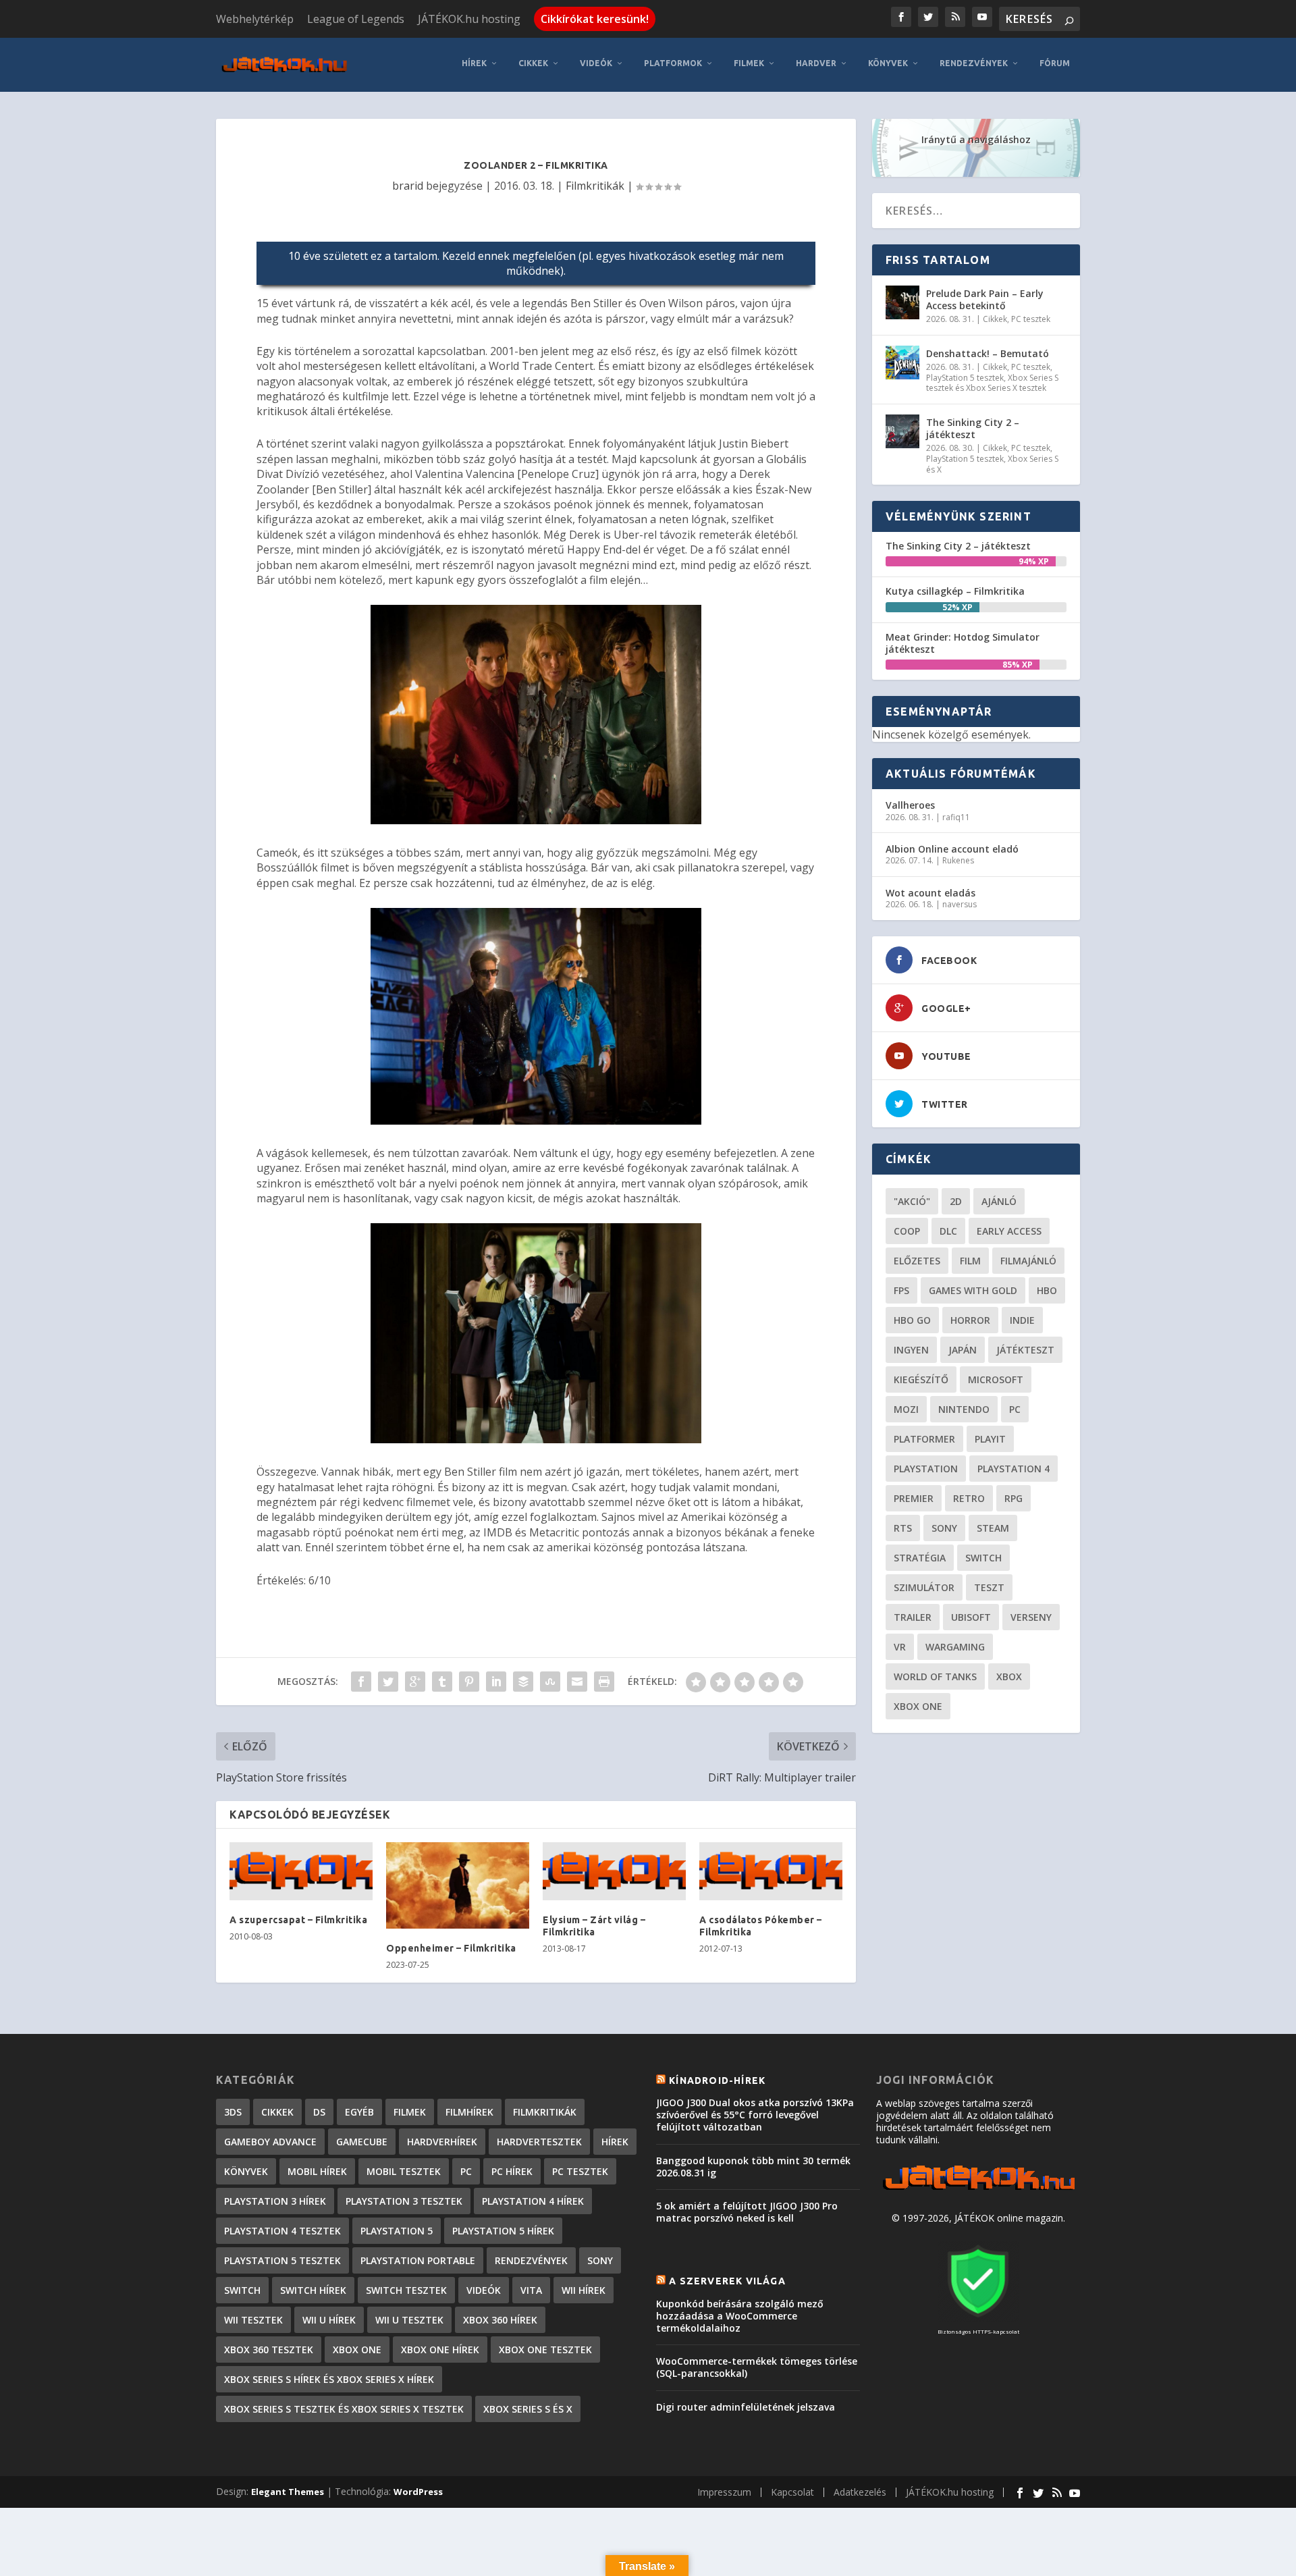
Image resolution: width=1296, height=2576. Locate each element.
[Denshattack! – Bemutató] (902, 363)
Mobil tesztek (404, 2171)
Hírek (474, 63)
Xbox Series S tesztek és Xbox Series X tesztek (992, 383)
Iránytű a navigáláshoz (976, 139)
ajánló (999, 1201)
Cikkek (533, 63)
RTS (903, 1528)
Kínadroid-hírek (717, 2081)
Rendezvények (974, 63)
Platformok (673, 63)
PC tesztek (1031, 319)
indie (1022, 1320)
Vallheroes (910, 805)
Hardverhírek (442, 2142)
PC (1015, 1409)
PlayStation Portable (418, 2260)
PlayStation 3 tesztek (404, 2201)
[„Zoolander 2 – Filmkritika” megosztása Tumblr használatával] (442, 1682)
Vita (531, 2290)
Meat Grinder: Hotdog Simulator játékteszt (963, 643)
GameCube (362, 2142)
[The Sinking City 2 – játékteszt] (902, 431)
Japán (963, 1350)
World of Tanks (935, 1676)
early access (1009, 1231)
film (970, 1261)
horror (970, 1320)
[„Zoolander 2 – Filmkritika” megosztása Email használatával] (577, 1682)
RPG (1014, 1498)
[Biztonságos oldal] (978, 2318)
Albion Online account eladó (952, 849)
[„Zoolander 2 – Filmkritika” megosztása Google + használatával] (415, 1682)
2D (956, 1201)
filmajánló (1028, 1261)
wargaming (955, 1647)
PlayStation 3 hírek (275, 2201)
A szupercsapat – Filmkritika (298, 1920)
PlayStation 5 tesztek (965, 378)
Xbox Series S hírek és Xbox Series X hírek (329, 2379)
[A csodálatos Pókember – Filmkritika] (771, 1871)
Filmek (749, 63)
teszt (989, 1587)
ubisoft (971, 1617)
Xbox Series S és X (528, 2409)
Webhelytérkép (255, 19)
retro (969, 1498)
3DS (233, 2112)
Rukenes (958, 860)
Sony (944, 1528)
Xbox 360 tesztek (269, 2350)
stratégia (920, 1558)
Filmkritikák (595, 186)
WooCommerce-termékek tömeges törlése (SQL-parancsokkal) (757, 2367)
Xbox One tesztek (545, 2350)
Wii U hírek (329, 2320)
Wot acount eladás (930, 893)
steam (993, 1528)
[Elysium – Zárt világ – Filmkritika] (614, 1871)
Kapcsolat (792, 2492)
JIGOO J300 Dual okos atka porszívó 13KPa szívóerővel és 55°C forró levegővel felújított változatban (755, 2115)
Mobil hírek (317, 2171)
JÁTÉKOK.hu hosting (469, 19)
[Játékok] (978, 2190)
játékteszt (1025, 1350)
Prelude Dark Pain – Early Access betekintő (985, 299)
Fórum (1055, 63)
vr (900, 1647)
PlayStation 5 (397, 2231)
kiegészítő (921, 1379)
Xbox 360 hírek (500, 2320)
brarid (408, 186)
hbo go (912, 1320)
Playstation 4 (1014, 1469)
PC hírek (512, 2171)
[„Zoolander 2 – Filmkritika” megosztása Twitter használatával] (388, 1682)
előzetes (917, 1261)
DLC (948, 1231)
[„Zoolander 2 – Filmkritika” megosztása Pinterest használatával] (469, 1682)
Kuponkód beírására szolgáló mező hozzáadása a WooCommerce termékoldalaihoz (740, 2316)
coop (907, 1231)
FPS (901, 1290)
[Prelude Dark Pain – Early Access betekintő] (902, 302)
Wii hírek (584, 2290)
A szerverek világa (727, 2281)
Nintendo (964, 1409)
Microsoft (996, 1379)
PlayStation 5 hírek (503, 2231)
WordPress (418, 2492)
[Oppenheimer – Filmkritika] (458, 1885)
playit (990, 1439)
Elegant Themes (288, 2492)
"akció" (912, 1201)
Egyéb (359, 2112)
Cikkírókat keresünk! (595, 19)
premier (914, 1498)
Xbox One (918, 1706)
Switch (983, 1558)
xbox (1009, 1676)
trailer (913, 1617)
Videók (596, 63)
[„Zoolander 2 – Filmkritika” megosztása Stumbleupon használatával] (550, 1682)
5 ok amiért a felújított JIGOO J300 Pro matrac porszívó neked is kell (747, 2212)
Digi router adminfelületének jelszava (746, 2407)
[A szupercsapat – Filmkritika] (301, 1871)
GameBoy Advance (270, 2142)
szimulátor (924, 1587)
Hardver (816, 63)
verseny (1031, 1617)
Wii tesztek (253, 2320)
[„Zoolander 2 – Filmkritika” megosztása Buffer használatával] (523, 1682)
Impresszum (724, 2492)
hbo (1047, 1290)
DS (319, 2112)
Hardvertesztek (539, 2142)
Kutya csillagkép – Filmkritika (955, 591)
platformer (924, 1439)
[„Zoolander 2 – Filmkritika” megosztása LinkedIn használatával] (496, 1682)
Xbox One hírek (440, 2350)
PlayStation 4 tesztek (282, 2231)
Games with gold (973, 1290)
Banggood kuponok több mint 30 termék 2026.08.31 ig (753, 2167)
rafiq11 (956, 817)
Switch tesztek (406, 2290)
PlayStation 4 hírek (533, 2201)
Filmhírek (469, 2112)
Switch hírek (313, 2290)
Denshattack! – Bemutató (988, 353)
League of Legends (356, 19)
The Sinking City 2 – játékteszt (973, 428)
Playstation (926, 1469)
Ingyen (911, 1350)
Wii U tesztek (409, 2320)
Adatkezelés (860, 2492)
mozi (906, 1409)
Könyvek (888, 63)
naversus (960, 904)
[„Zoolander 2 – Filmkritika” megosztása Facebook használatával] (361, 1682)
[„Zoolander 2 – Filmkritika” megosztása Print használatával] (604, 1682)
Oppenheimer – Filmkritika (451, 1948)
